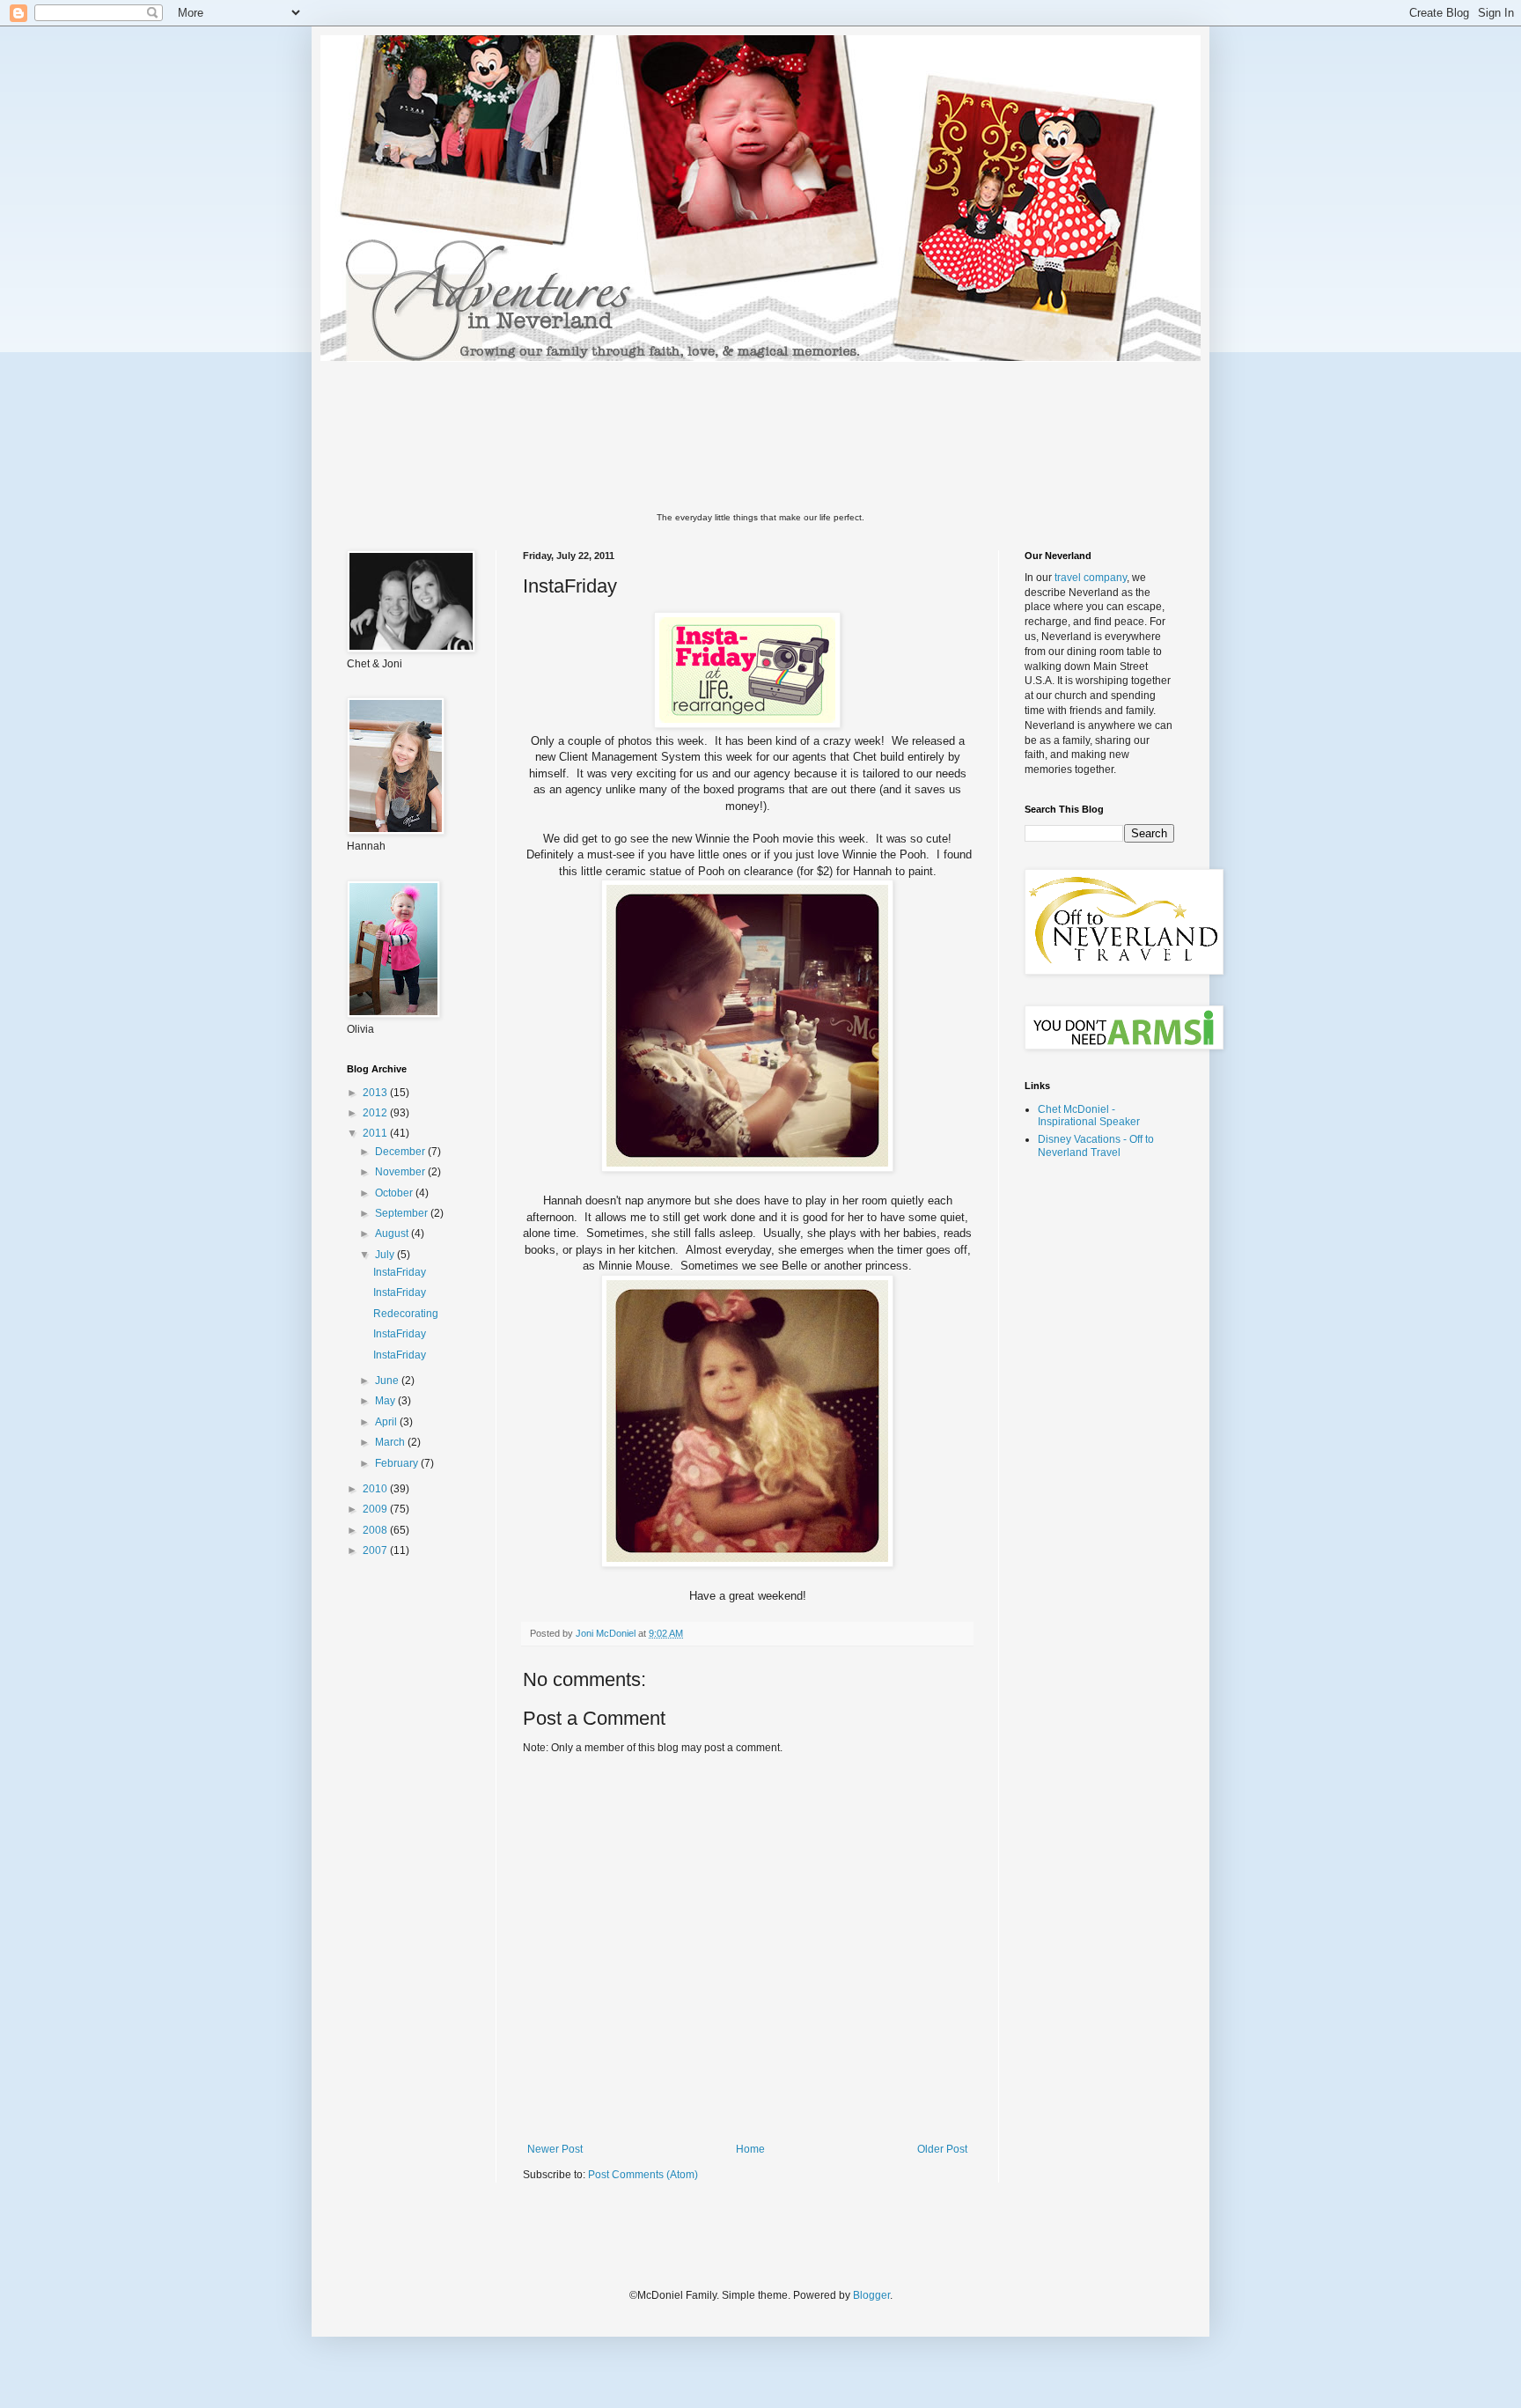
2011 (376, 1133)
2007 (376, 1550)
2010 (376, 1489)
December (401, 1152)
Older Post (942, 2149)
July (386, 1255)
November (401, 1172)
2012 (376, 1113)
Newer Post (555, 2149)
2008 (376, 1530)
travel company (1091, 578)
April (387, 1422)
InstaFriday (400, 1272)
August (393, 1233)
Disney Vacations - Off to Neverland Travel (1096, 1145)
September (403, 1213)
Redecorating (406, 1314)
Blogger (871, 2295)
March (391, 1442)
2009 (376, 1509)
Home (750, 2149)
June (388, 1381)
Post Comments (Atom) (643, 2175)
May (386, 1401)
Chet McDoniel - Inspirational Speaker (1089, 1116)
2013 (376, 1093)
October (395, 1193)
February (398, 1463)
